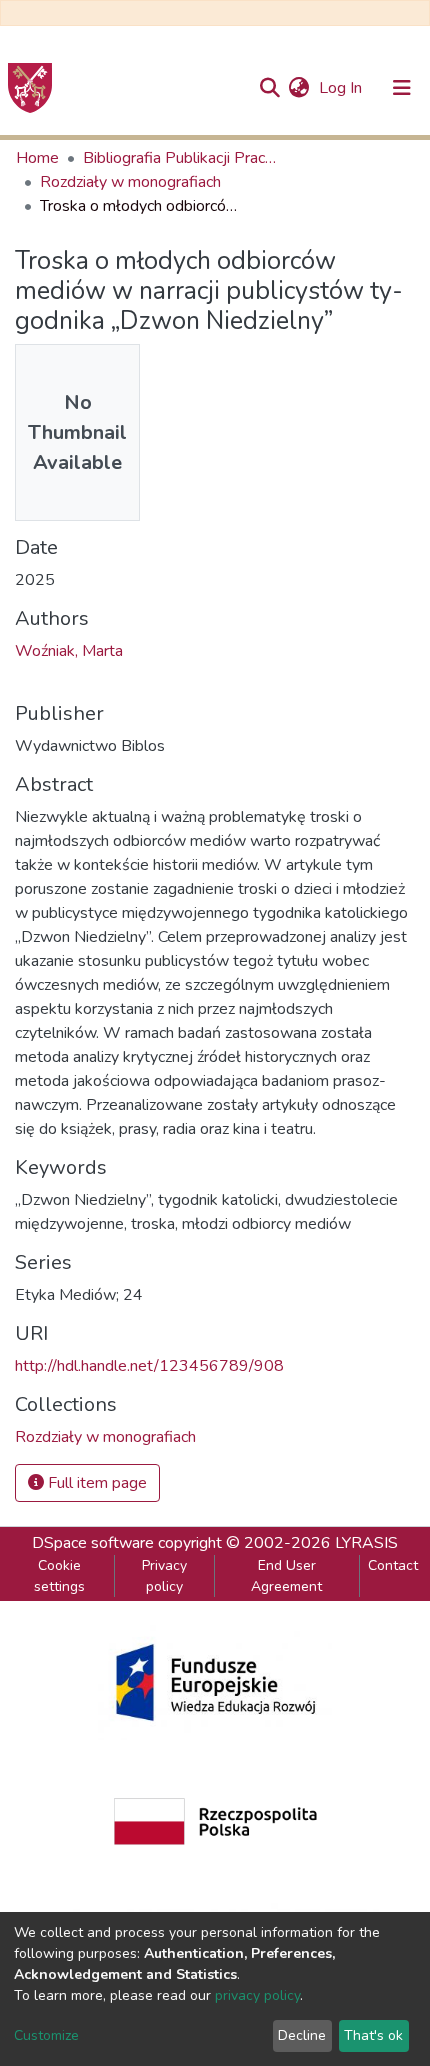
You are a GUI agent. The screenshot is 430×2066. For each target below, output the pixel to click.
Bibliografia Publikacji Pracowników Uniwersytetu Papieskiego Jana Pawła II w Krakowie (183, 158)
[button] (298, 88)
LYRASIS (366, 1543)
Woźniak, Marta (69, 651)
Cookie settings (59, 1576)
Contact (393, 1565)
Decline (302, 2035)
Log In (342, 88)
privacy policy (257, 1995)
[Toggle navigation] (402, 88)
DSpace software (93, 1543)
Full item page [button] (95, 1483)
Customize (46, 2035)
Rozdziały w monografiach (130, 182)
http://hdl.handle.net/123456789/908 (149, 1366)
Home (37, 158)
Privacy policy (164, 1576)
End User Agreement (286, 1576)
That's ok (373, 2035)
